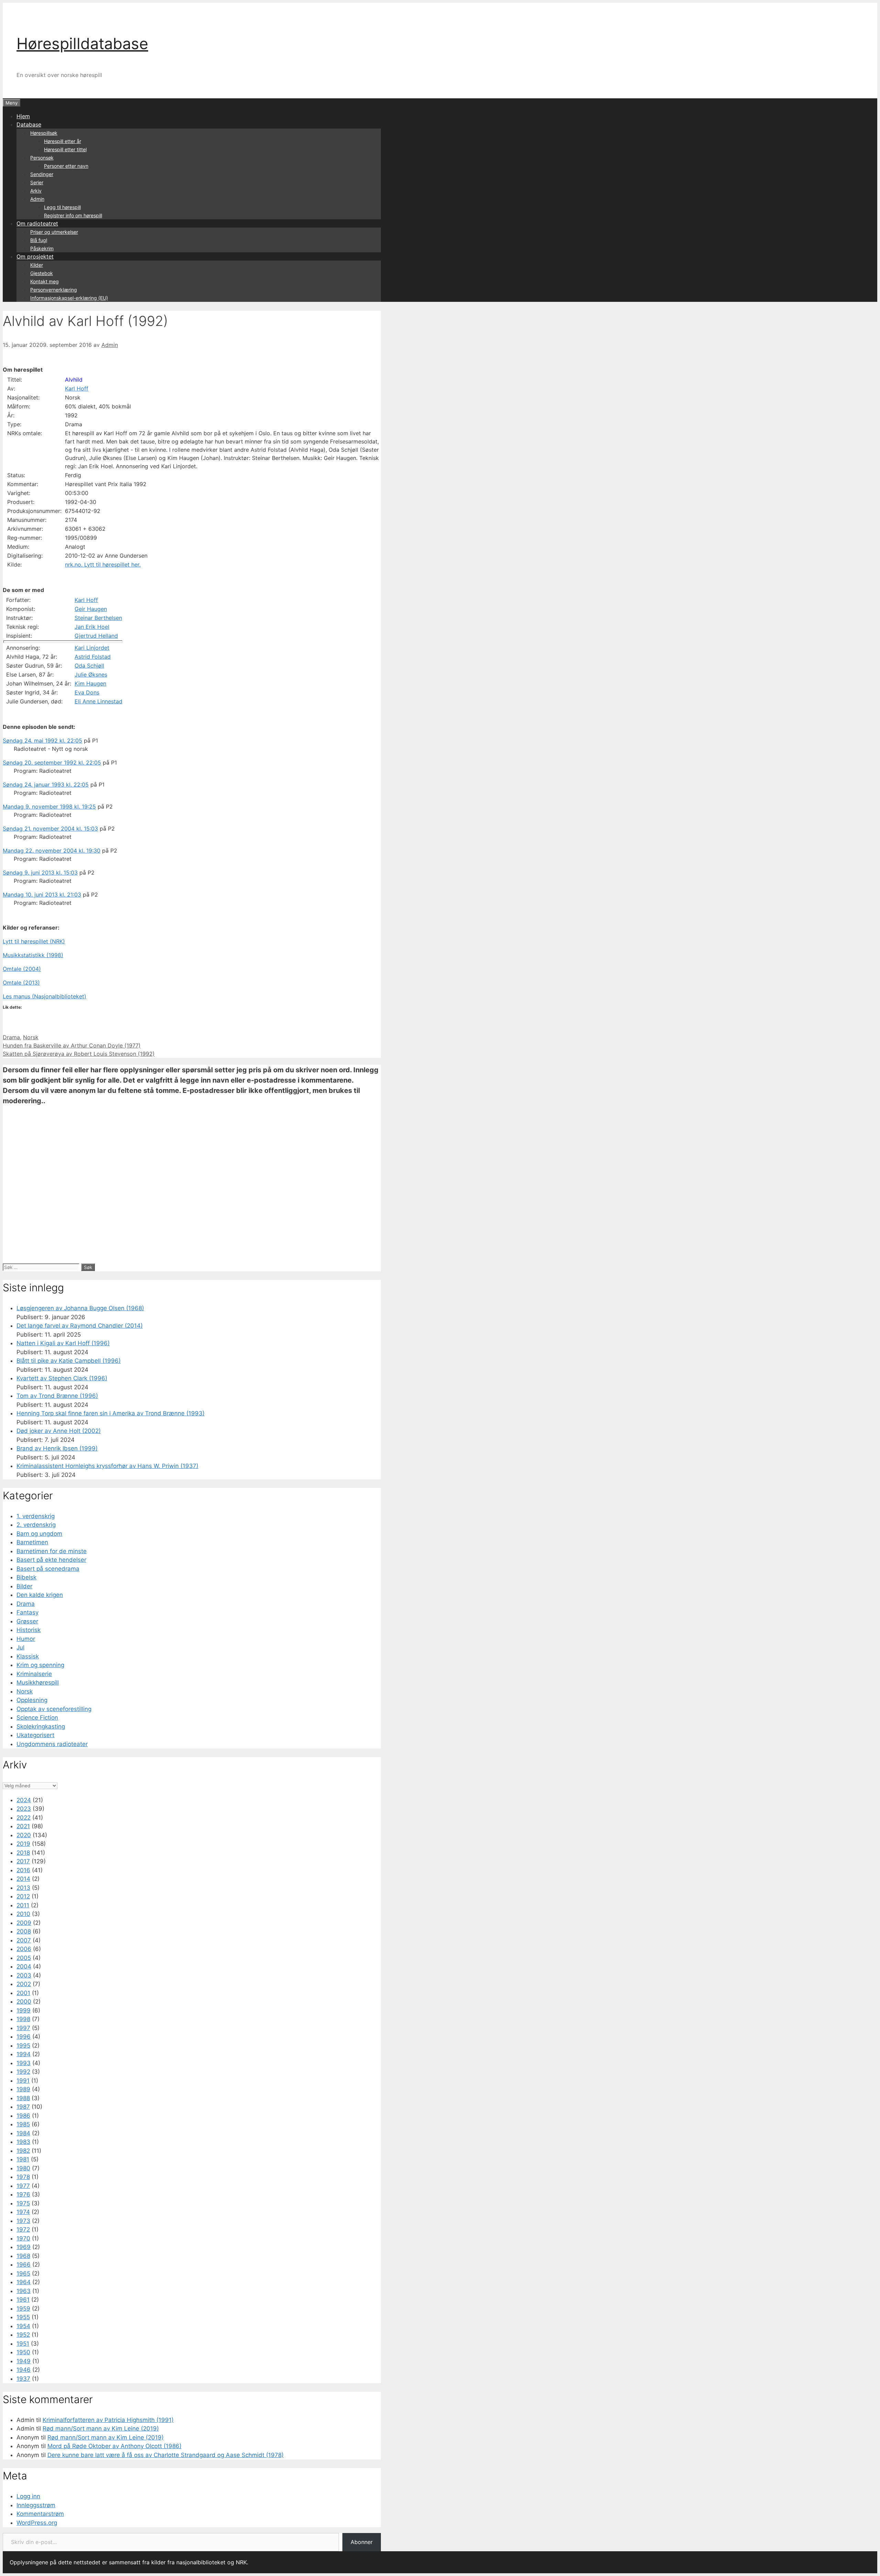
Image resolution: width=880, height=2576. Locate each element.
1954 (23, 2326)
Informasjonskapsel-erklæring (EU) (69, 298)
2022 (24, 1818)
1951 (23, 2344)
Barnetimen (32, 1542)
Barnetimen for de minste (52, 1551)
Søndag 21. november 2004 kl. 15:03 (50, 829)
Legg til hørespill (62, 207)
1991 (23, 2081)
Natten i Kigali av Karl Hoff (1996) (63, 1343)
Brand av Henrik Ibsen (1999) (57, 1448)
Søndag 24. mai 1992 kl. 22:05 (42, 741)
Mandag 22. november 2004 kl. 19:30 (52, 851)
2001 (23, 1993)
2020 (24, 1835)
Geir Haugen (91, 609)
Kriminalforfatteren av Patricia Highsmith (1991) (108, 2420)
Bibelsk (26, 1577)
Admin (37, 199)
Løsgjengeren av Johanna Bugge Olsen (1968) (80, 1308)
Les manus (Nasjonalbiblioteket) (45, 996)
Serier (37, 182)
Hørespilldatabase (82, 43)
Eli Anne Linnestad (98, 701)
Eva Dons (87, 692)
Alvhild (74, 380)
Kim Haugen (90, 683)
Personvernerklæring (54, 290)
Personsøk (42, 158)
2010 (23, 1914)
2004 (24, 1966)
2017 (23, 1861)
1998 (23, 2019)
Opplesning (32, 1700)
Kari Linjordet (92, 648)
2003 (24, 1975)
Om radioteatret (37, 223)
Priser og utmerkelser (54, 232)
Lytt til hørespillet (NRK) (34, 941)
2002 (24, 1984)
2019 (23, 1844)
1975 (23, 2203)
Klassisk (28, 1656)
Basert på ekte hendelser (51, 1560)
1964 (24, 2282)
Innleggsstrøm (36, 2505)
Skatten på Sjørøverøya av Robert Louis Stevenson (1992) (79, 1054)
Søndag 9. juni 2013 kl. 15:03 (40, 873)
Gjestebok (42, 273)
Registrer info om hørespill (73, 215)
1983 (23, 2142)
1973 (23, 2221)
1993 (24, 2063)
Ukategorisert (35, 1735)
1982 (23, 2151)
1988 (23, 2098)
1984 (23, 2133)
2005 (24, 1958)
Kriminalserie (34, 1674)
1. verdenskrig (36, 1516)
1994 (24, 2054)
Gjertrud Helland (96, 636)
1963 (24, 2291)
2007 (24, 1940)
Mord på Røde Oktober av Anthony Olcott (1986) (114, 2446)
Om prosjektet (35, 256)
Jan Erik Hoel (92, 627)
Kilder (37, 265)
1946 (24, 2370)
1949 (24, 2361)
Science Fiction (37, 1718)
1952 (23, 2335)
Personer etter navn (66, 166)
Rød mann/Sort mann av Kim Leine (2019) (101, 2429)
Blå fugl (39, 240)
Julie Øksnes (91, 675)
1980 (23, 2168)
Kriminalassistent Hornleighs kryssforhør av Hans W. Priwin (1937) (107, 1466)
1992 (23, 2072)
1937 (23, 2379)
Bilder (24, 1586)
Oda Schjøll (89, 666)
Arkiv (36, 191)
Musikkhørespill (38, 1682)
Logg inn (28, 2496)
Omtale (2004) (22, 969)
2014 (23, 1879)
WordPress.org (37, 2523)
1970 (23, 2238)
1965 (23, 2273)
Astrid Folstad (93, 657)
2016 (23, 1870)
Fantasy (27, 1612)
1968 (23, 2256)
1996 (24, 2037)
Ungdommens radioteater (52, 1744)
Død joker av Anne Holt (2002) (59, 1431)
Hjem (23, 116)
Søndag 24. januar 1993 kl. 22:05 (46, 785)
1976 (23, 2194)
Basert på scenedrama (48, 1569)
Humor (26, 1639)
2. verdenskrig (36, 1525)
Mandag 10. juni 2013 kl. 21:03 (42, 895)
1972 (23, 2229)
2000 (24, 2002)
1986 (23, 2116)
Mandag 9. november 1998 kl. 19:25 (49, 807)
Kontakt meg (45, 281)
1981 (23, 2159)
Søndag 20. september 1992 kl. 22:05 (52, 763)
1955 (23, 2317)
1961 (23, 2300)
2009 (24, 1923)
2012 (23, 1896)
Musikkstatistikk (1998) (33, 955)
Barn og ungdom (39, 1534)
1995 (23, 2046)
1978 (23, 2177)
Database (29, 124)
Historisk (29, 1630)
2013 (23, 1888)
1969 (24, 2247)
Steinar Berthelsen (98, 618)
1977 (23, 2186)
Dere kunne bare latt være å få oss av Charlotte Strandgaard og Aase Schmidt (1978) (166, 2455)
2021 (23, 1826)
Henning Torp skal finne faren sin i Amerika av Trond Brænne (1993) (111, 1413)
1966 (24, 2265)
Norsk (31, 1037)
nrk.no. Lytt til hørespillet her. (103, 564)
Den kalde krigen (40, 1595)
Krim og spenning (40, 1665)
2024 (24, 1800)
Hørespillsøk (44, 133)
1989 (23, 2089)
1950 (23, 2352)
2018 (23, 1853)
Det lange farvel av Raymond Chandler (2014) (80, 1326)
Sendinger (42, 174)
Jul (20, 1647)
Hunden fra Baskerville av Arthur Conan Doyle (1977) (72, 1045)
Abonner (362, 2542)
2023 (24, 1809)
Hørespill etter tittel (65, 149)
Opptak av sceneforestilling (54, 1709)
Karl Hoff (77, 388)
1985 (23, 2124)
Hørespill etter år (63, 141)
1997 (23, 2028)
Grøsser (27, 1621)
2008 (24, 1931)
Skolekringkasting (41, 1727)
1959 (23, 2309)
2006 (24, 1949)
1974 (23, 2212)
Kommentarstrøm (40, 2514)
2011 (23, 1905)
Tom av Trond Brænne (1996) (57, 1396)
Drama (11, 1037)
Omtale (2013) (21, 983)
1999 (24, 2010)
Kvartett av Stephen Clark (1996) (62, 1378)
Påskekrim (42, 248)
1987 (23, 2107)
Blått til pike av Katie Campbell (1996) (69, 1361)
